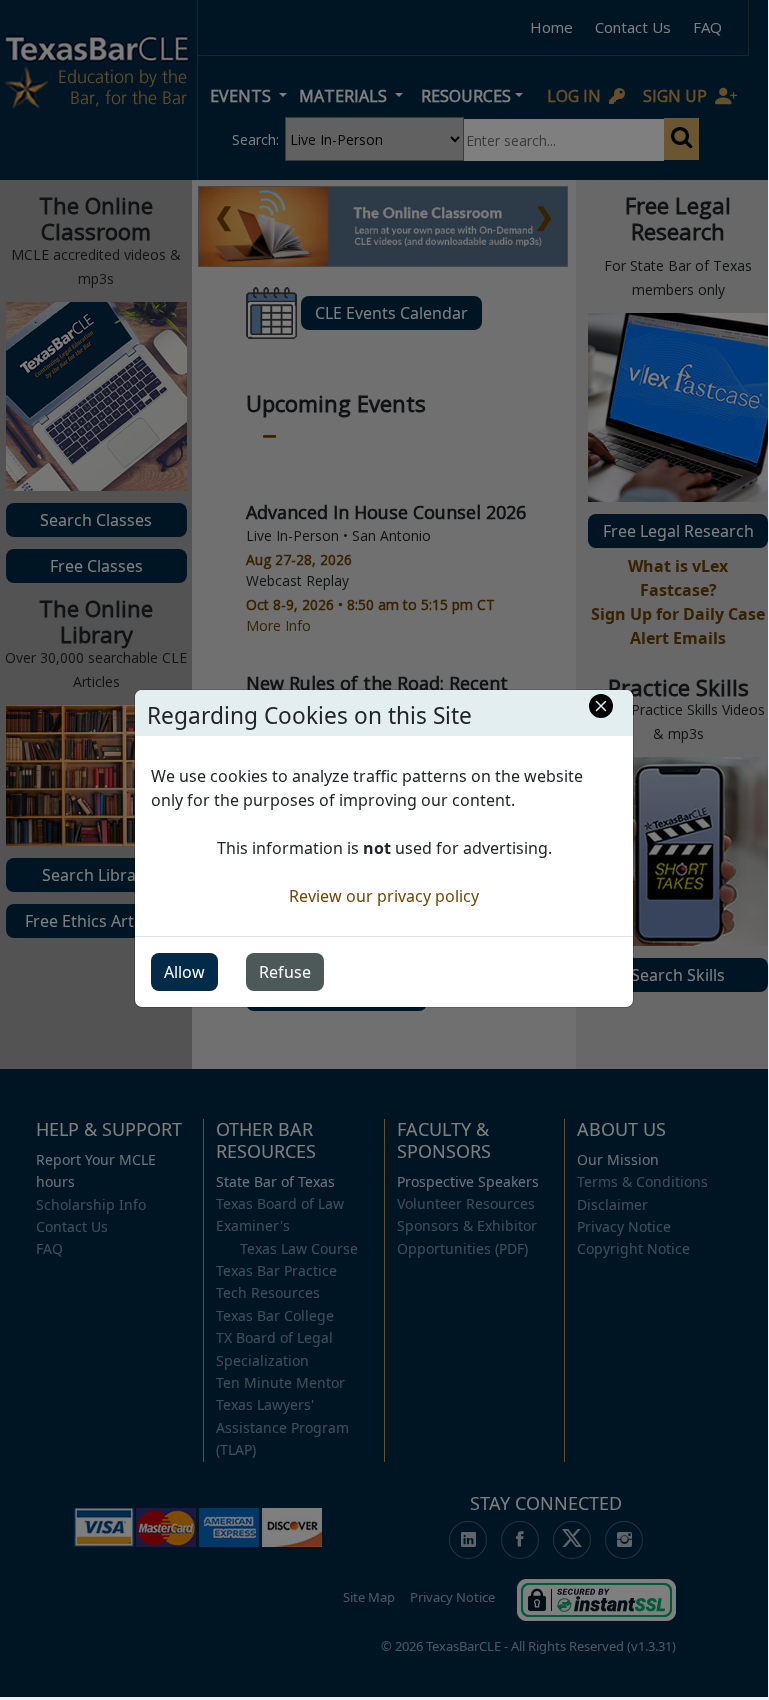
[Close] (601, 706)
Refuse (285, 972)
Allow (184, 972)
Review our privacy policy (384, 896)
